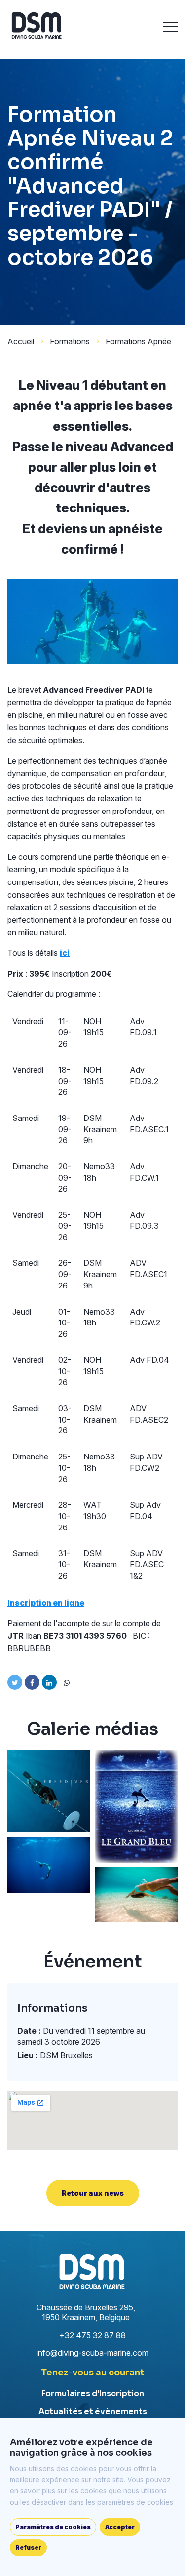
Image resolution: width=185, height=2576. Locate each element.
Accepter (120, 2527)
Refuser (28, 2548)
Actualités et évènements (93, 2412)
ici (65, 953)
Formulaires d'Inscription (93, 2393)
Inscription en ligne (46, 1603)
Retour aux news (93, 2193)
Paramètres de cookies (53, 2527)
